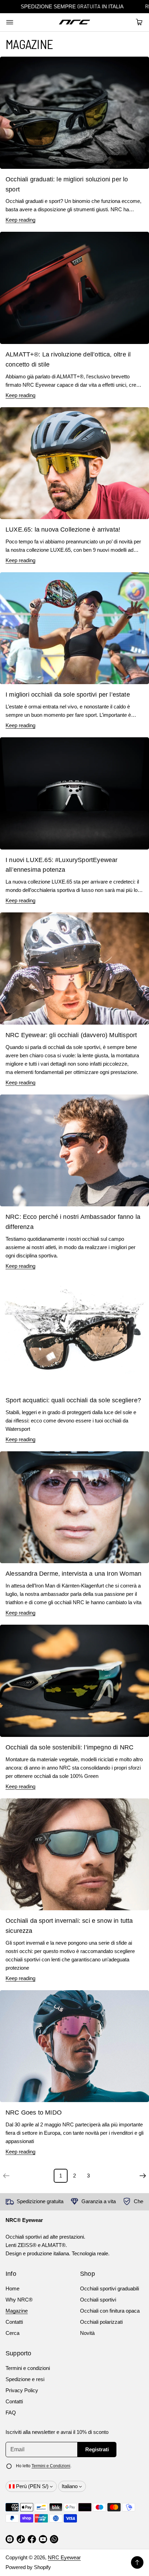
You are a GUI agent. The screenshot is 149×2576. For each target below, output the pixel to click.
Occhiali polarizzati (101, 2322)
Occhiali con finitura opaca (110, 2311)
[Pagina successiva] (143, 2176)
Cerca (12, 2333)
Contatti (14, 2322)
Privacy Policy (22, 2390)
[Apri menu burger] (10, 22)
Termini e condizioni (28, 2368)
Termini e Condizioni (51, 2466)
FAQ (11, 2413)
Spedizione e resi (25, 2379)
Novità (87, 2333)
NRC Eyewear (64, 2557)
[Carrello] (138, 22)
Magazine (17, 2311)
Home (12, 2288)
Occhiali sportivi (98, 2300)
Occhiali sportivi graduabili (109, 2288)
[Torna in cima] (137, 2562)
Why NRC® (19, 2300)
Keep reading (20, 220)
